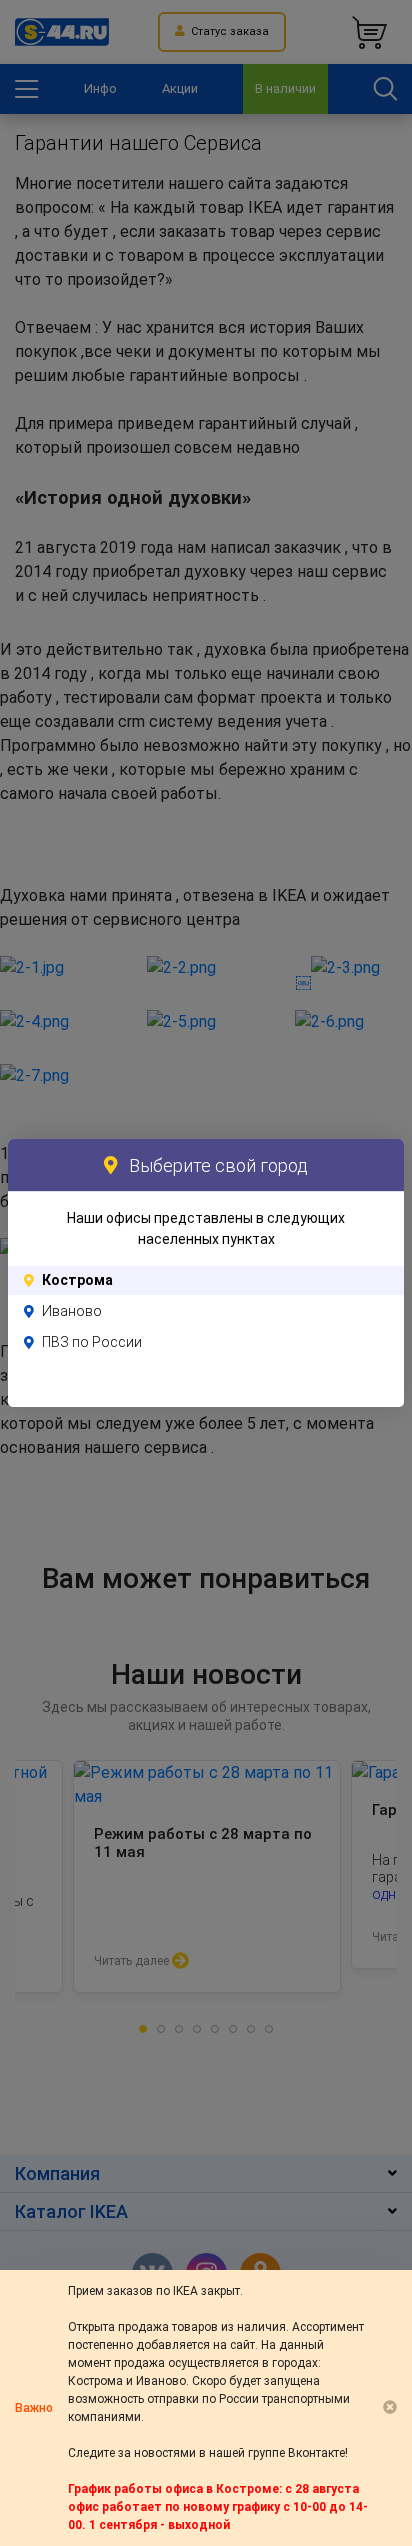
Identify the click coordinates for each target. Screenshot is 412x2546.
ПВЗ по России (92, 1342)
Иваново (72, 1311)
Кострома (77, 1280)
